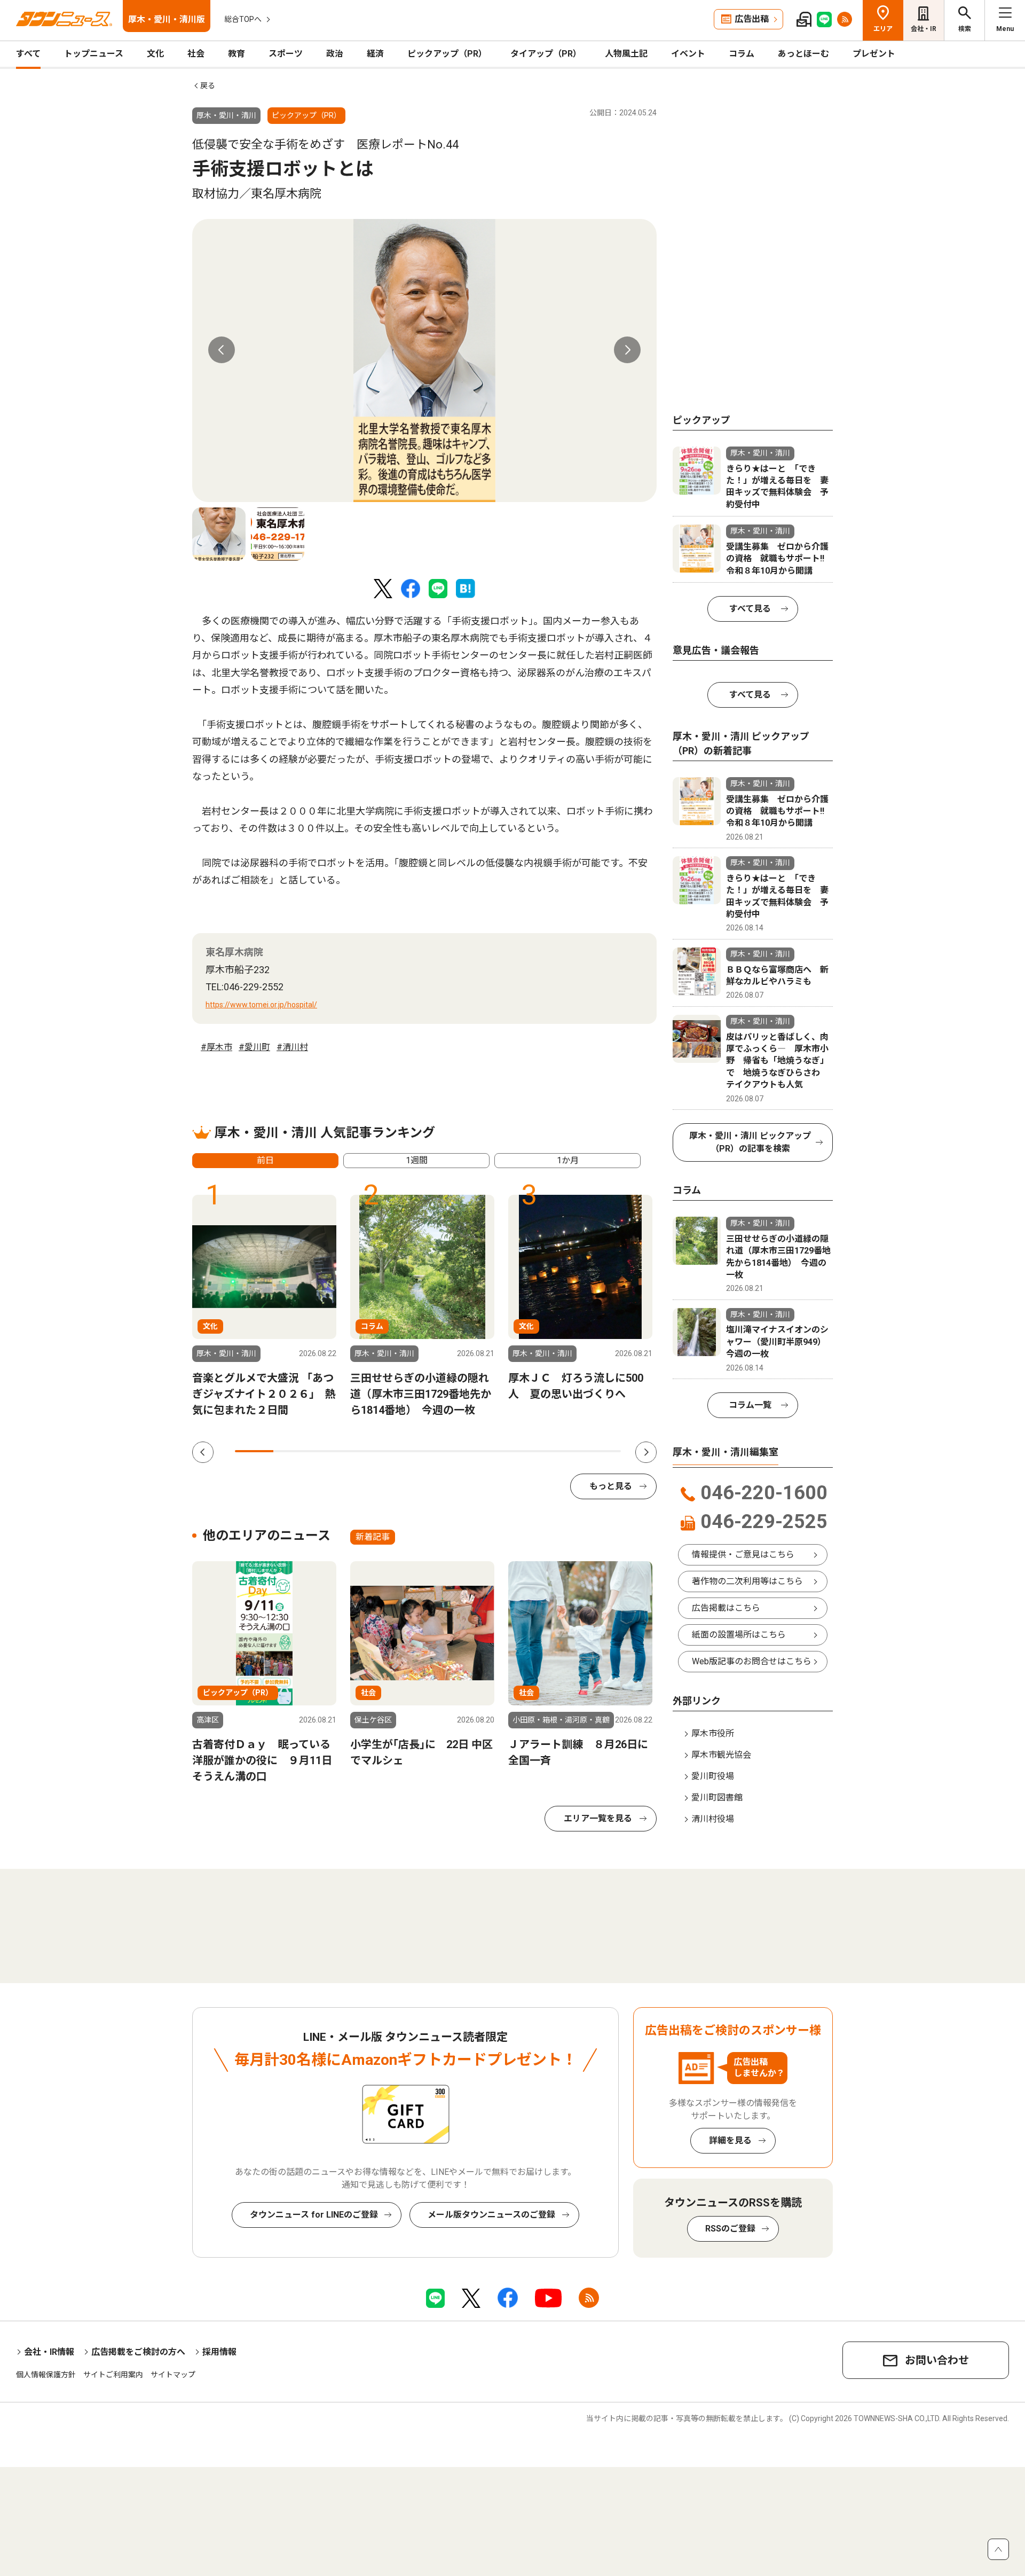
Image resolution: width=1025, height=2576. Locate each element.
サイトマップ (173, 2375)
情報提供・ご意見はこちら (743, 1555)
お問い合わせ (937, 2360)
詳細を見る (730, 2140)
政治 (335, 54)
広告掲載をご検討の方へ (138, 2352)
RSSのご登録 (730, 2229)
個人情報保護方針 (46, 2375)
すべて (28, 54)
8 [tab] (524, 1451)
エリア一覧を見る (598, 1818)
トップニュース (94, 54)
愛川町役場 (713, 1776)
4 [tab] (370, 1451)
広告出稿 (752, 19)
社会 (196, 54)
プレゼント (874, 54)
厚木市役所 (713, 1733)
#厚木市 (216, 1047)
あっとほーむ (803, 54)
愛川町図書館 (717, 1798)
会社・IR (924, 29)
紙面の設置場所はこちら (739, 1635)
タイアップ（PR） (546, 54)
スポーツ (286, 54)
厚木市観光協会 (721, 1755)
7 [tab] (486, 1451)
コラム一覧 (750, 1405)
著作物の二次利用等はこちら (747, 1581)
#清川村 (292, 1047)
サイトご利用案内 (113, 2375)
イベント (688, 54)
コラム (742, 54)
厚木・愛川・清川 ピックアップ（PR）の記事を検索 (750, 1142)
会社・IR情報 (49, 2352)
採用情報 (219, 2352)
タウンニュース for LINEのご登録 (314, 2215)
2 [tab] (293, 1451)
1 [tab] (254, 1451)
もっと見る (611, 1486)
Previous (222, 350)
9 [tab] (563, 1451)
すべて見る (750, 609)
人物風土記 (626, 54)
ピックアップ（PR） (447, 54)
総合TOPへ (243, 19)
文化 (155, 54)
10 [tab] (602, 1451)
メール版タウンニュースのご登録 (491, 2215)
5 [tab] (408, 1451)
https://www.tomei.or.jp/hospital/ (261, 1005)
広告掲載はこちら (726, 1608)
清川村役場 (713, 1819)
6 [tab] (447, 1451)
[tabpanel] (424, 361)
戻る (208, 85)
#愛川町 (254, 1047)
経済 (375, 54)
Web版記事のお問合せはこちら (752, 1661)
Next (627, 350)
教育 (236, 54)
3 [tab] (332, 1451)
